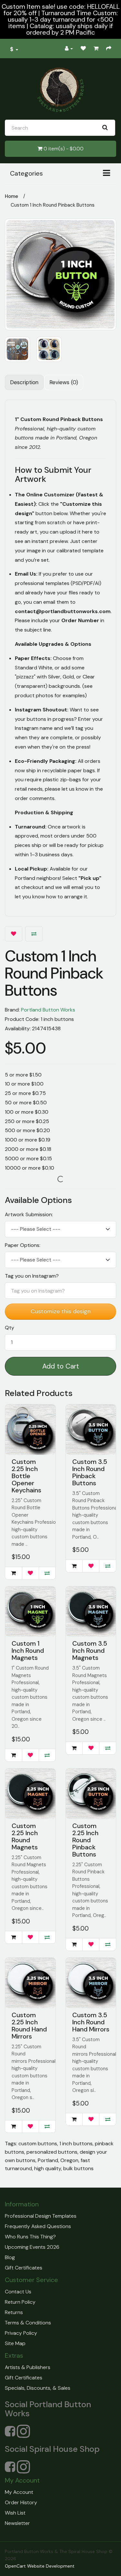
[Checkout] (109, 49)
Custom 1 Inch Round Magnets (28, 1651)
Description (24, 382)
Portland (48, 2160)
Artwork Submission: (29, 1215)
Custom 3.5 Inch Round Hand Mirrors (91, 2022)
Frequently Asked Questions (38, 2226)
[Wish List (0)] (83, 49)
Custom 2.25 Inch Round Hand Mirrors (29, 2026)
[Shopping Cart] (96, 49)
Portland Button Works (48, 1010)
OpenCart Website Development (40, 2566)
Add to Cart (61, 1366)
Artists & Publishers (28, 2367)
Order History (21, 2502)
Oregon (69, 2160)
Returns (14, 2312)
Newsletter (17, 2523)
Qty (10, 1328)
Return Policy (20, 2302)
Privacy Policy (21, 2333)
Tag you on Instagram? (32, 1276)
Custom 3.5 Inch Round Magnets (90, 1651)
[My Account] (69, 49)
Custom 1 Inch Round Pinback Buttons (53, 205)
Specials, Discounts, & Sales (38, 2388)
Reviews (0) (64, 382)
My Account (19, 2492)
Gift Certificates (24, 2268)
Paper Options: (23, 1245)
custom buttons (38, 2143)
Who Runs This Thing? (30, 2237)
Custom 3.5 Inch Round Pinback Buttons (90, 1472)
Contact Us (18, 2292)
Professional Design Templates (41, 2216)
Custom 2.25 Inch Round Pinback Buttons (85, 1840)
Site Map (15, 2343)
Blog (10, 2257)
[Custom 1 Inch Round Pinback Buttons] (60, 274)
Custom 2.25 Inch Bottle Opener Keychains (26, 1476)
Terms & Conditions (28, 2323)
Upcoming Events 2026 (32, 2247)
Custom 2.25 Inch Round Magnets (25, 1836)
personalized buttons (52, 2152)
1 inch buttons (76, 2143)
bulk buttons (78, 2168)
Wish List (15, 2513)
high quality (48, 2168)
